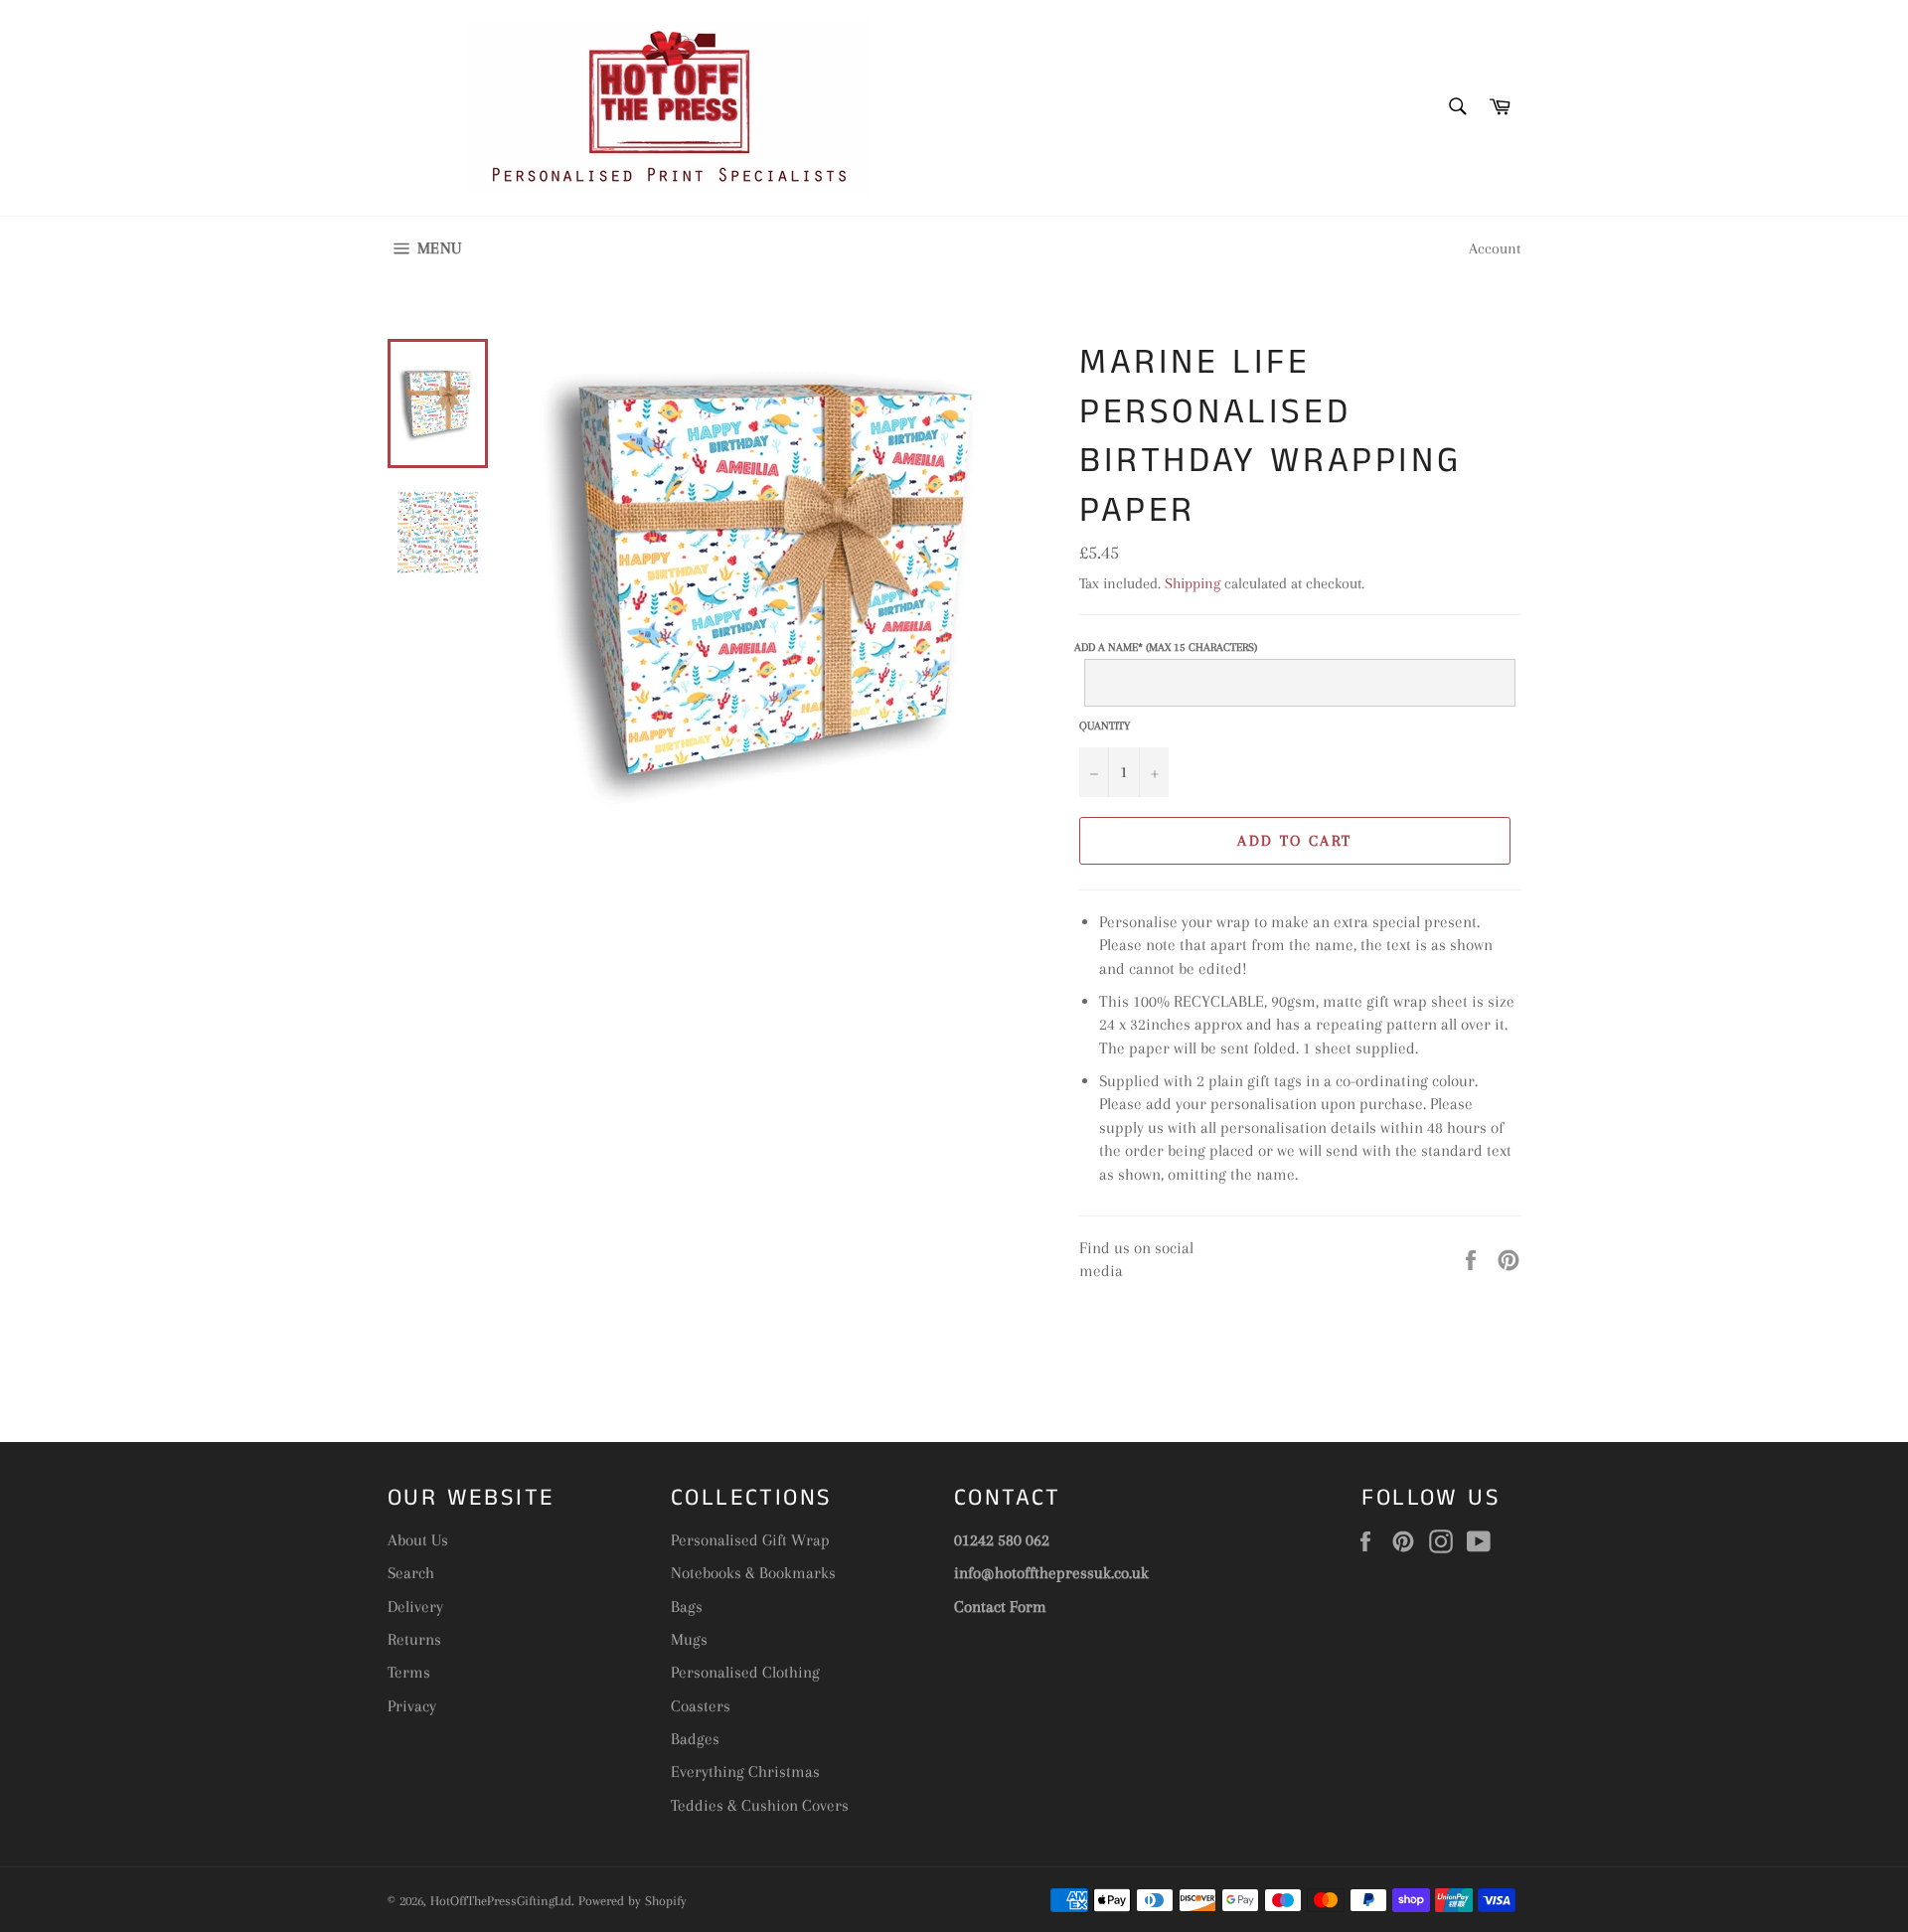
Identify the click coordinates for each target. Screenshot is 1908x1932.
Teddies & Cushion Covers (760, 1805)
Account (1495, 248)
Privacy (412, 1706)
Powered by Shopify (633, 1901)
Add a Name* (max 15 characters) (1166, 647)
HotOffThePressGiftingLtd (501, 1901)
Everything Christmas (745, 1771)
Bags (687, 1607)
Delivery (415, 1607)
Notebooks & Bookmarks (753, 1573)
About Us (418, 1540)
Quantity (1105, 726)
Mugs (689, 1639)
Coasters (701, 1706)
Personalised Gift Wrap (750, 1540)
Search (411, 1573)
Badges (695, 1739)
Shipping (1192, 583)
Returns (414, 1639)
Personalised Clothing (745, 1672)
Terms (409, 1672)
